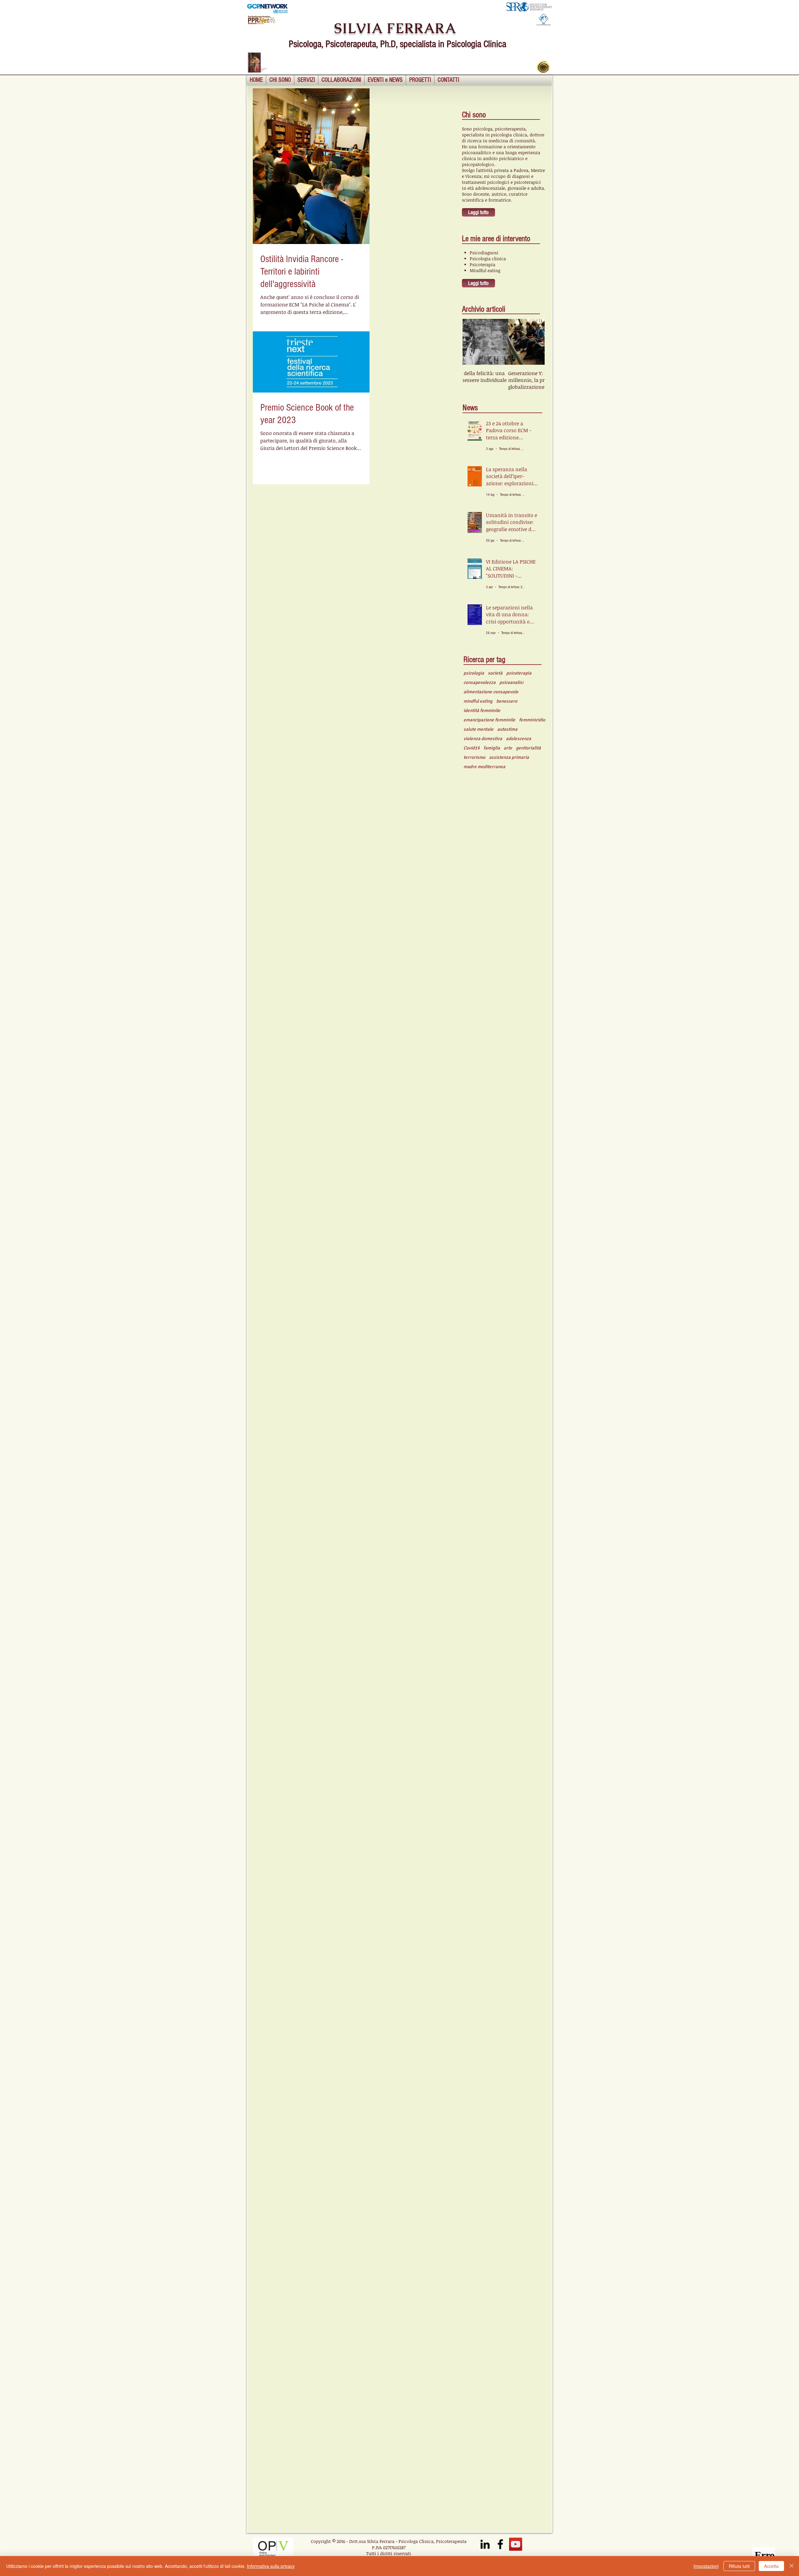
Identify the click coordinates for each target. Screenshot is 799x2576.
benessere (507, 701)
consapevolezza (480, 682)
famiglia (492, 748)
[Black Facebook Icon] (500, 2544)
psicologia (474, 673)
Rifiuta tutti (739, 2566)
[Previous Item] (473, 342)
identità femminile (482, 710)
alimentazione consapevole (491, 692)
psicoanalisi (511, 682)
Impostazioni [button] (706, 2566)
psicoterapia (519, 673)
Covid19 (472, 748)
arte (508, 748)
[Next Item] (535, 342)
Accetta (771, 2566)
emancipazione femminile (489, 720)
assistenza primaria (509, 757)
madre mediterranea (484, 767)
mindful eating (478, 701)
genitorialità (528, 748)
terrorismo (474, 757)
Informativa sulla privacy (271, 2566)
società (495, 673)
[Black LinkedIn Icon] (485, 2544)
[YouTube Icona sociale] (516, 2544)
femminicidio (532, 720)
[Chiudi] (792, 2566)
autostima (507, 729)
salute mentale (478, 729)
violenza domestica (483, 739)
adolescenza (519, 739)
